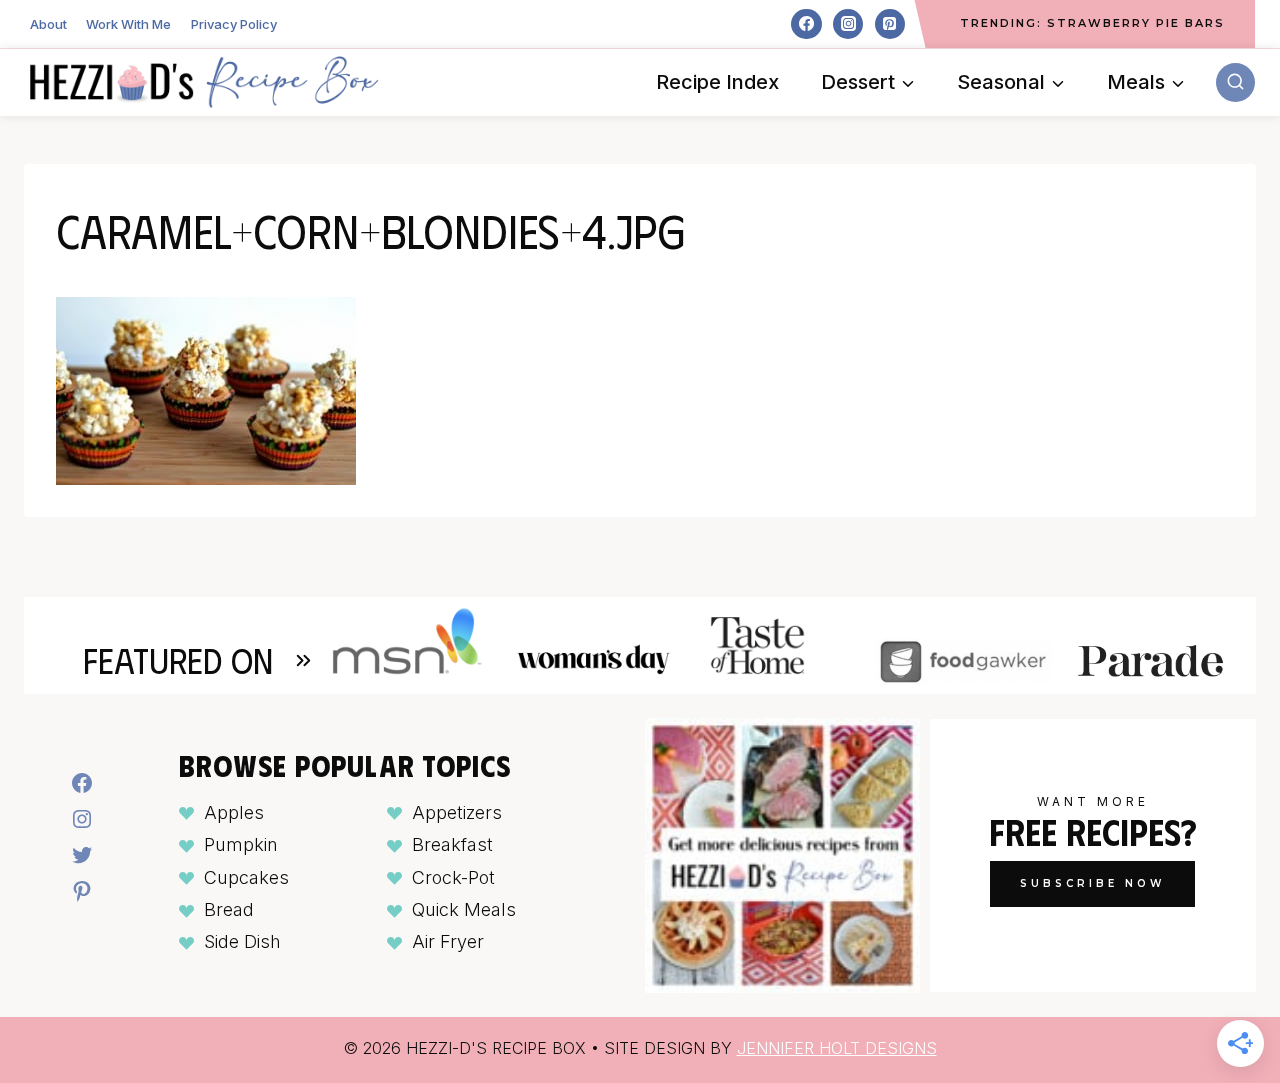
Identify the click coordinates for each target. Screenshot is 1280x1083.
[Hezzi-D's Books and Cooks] (204, 82)
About (48, 24)
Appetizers (457, 812)
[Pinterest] (890, 24)
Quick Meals (464, 909)
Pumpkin (241, 844)
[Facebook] (806, 24)
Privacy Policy (234, 24)
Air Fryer (448, 941)
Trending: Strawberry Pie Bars (1092, 23)
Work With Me (128, 24)
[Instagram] (848, 24)
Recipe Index (717, 82)
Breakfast (452, 844)
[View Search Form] (1235, 82)
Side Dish (242, 941)
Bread (229, 909)
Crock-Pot (453, 877)
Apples (234, 812)
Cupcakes (246, 877)
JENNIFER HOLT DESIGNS (837, 1048)
